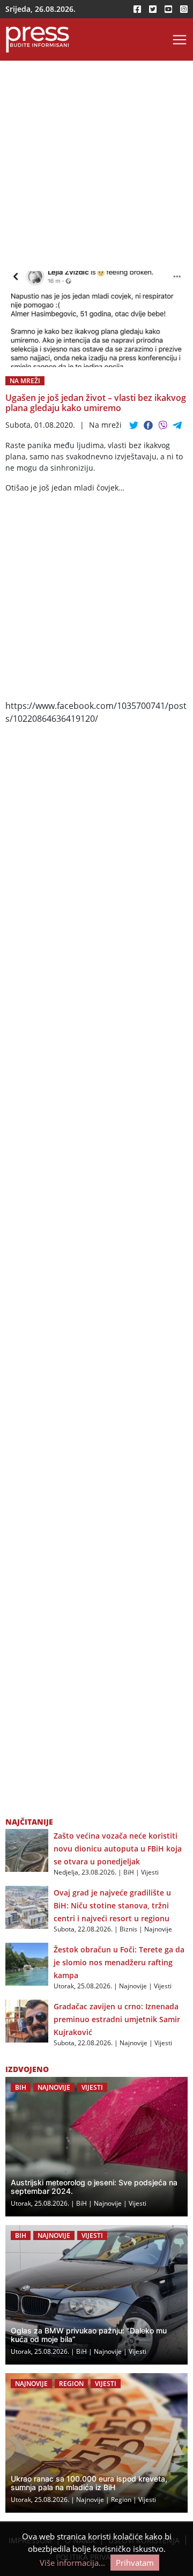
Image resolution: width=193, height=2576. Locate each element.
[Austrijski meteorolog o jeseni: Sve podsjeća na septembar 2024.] (96, 2147)
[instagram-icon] (184, 9)
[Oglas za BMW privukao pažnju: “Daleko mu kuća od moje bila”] (96, 2295)
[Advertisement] (96, 170)
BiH (129, 1872)
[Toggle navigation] (180, 40)
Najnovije (158, 1929)
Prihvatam (135, 2563)
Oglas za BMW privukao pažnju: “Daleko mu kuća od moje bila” (89, 2335)
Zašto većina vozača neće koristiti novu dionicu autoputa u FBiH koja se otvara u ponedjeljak (118, 1849)
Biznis (128, 1929)
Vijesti (150, 1872)
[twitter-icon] (153, 9)
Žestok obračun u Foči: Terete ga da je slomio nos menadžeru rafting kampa (119, 1962)
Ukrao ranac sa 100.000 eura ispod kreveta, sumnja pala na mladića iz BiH (89, 2483)
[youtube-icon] (168, 9)
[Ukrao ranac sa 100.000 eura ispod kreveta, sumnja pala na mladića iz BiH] (96, 2443)
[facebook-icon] (137, 9)
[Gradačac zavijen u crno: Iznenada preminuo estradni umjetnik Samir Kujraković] (27, 2021)
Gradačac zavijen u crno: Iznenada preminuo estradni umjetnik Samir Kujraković (117, 2019)
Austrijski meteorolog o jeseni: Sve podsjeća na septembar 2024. (94, 2187)
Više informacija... (72, 2563)
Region (71, 2384)
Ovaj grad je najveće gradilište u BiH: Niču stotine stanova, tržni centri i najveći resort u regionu (112, 1905)
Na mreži (25, 381)
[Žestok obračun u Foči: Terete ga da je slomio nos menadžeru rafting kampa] (27, 1964)
